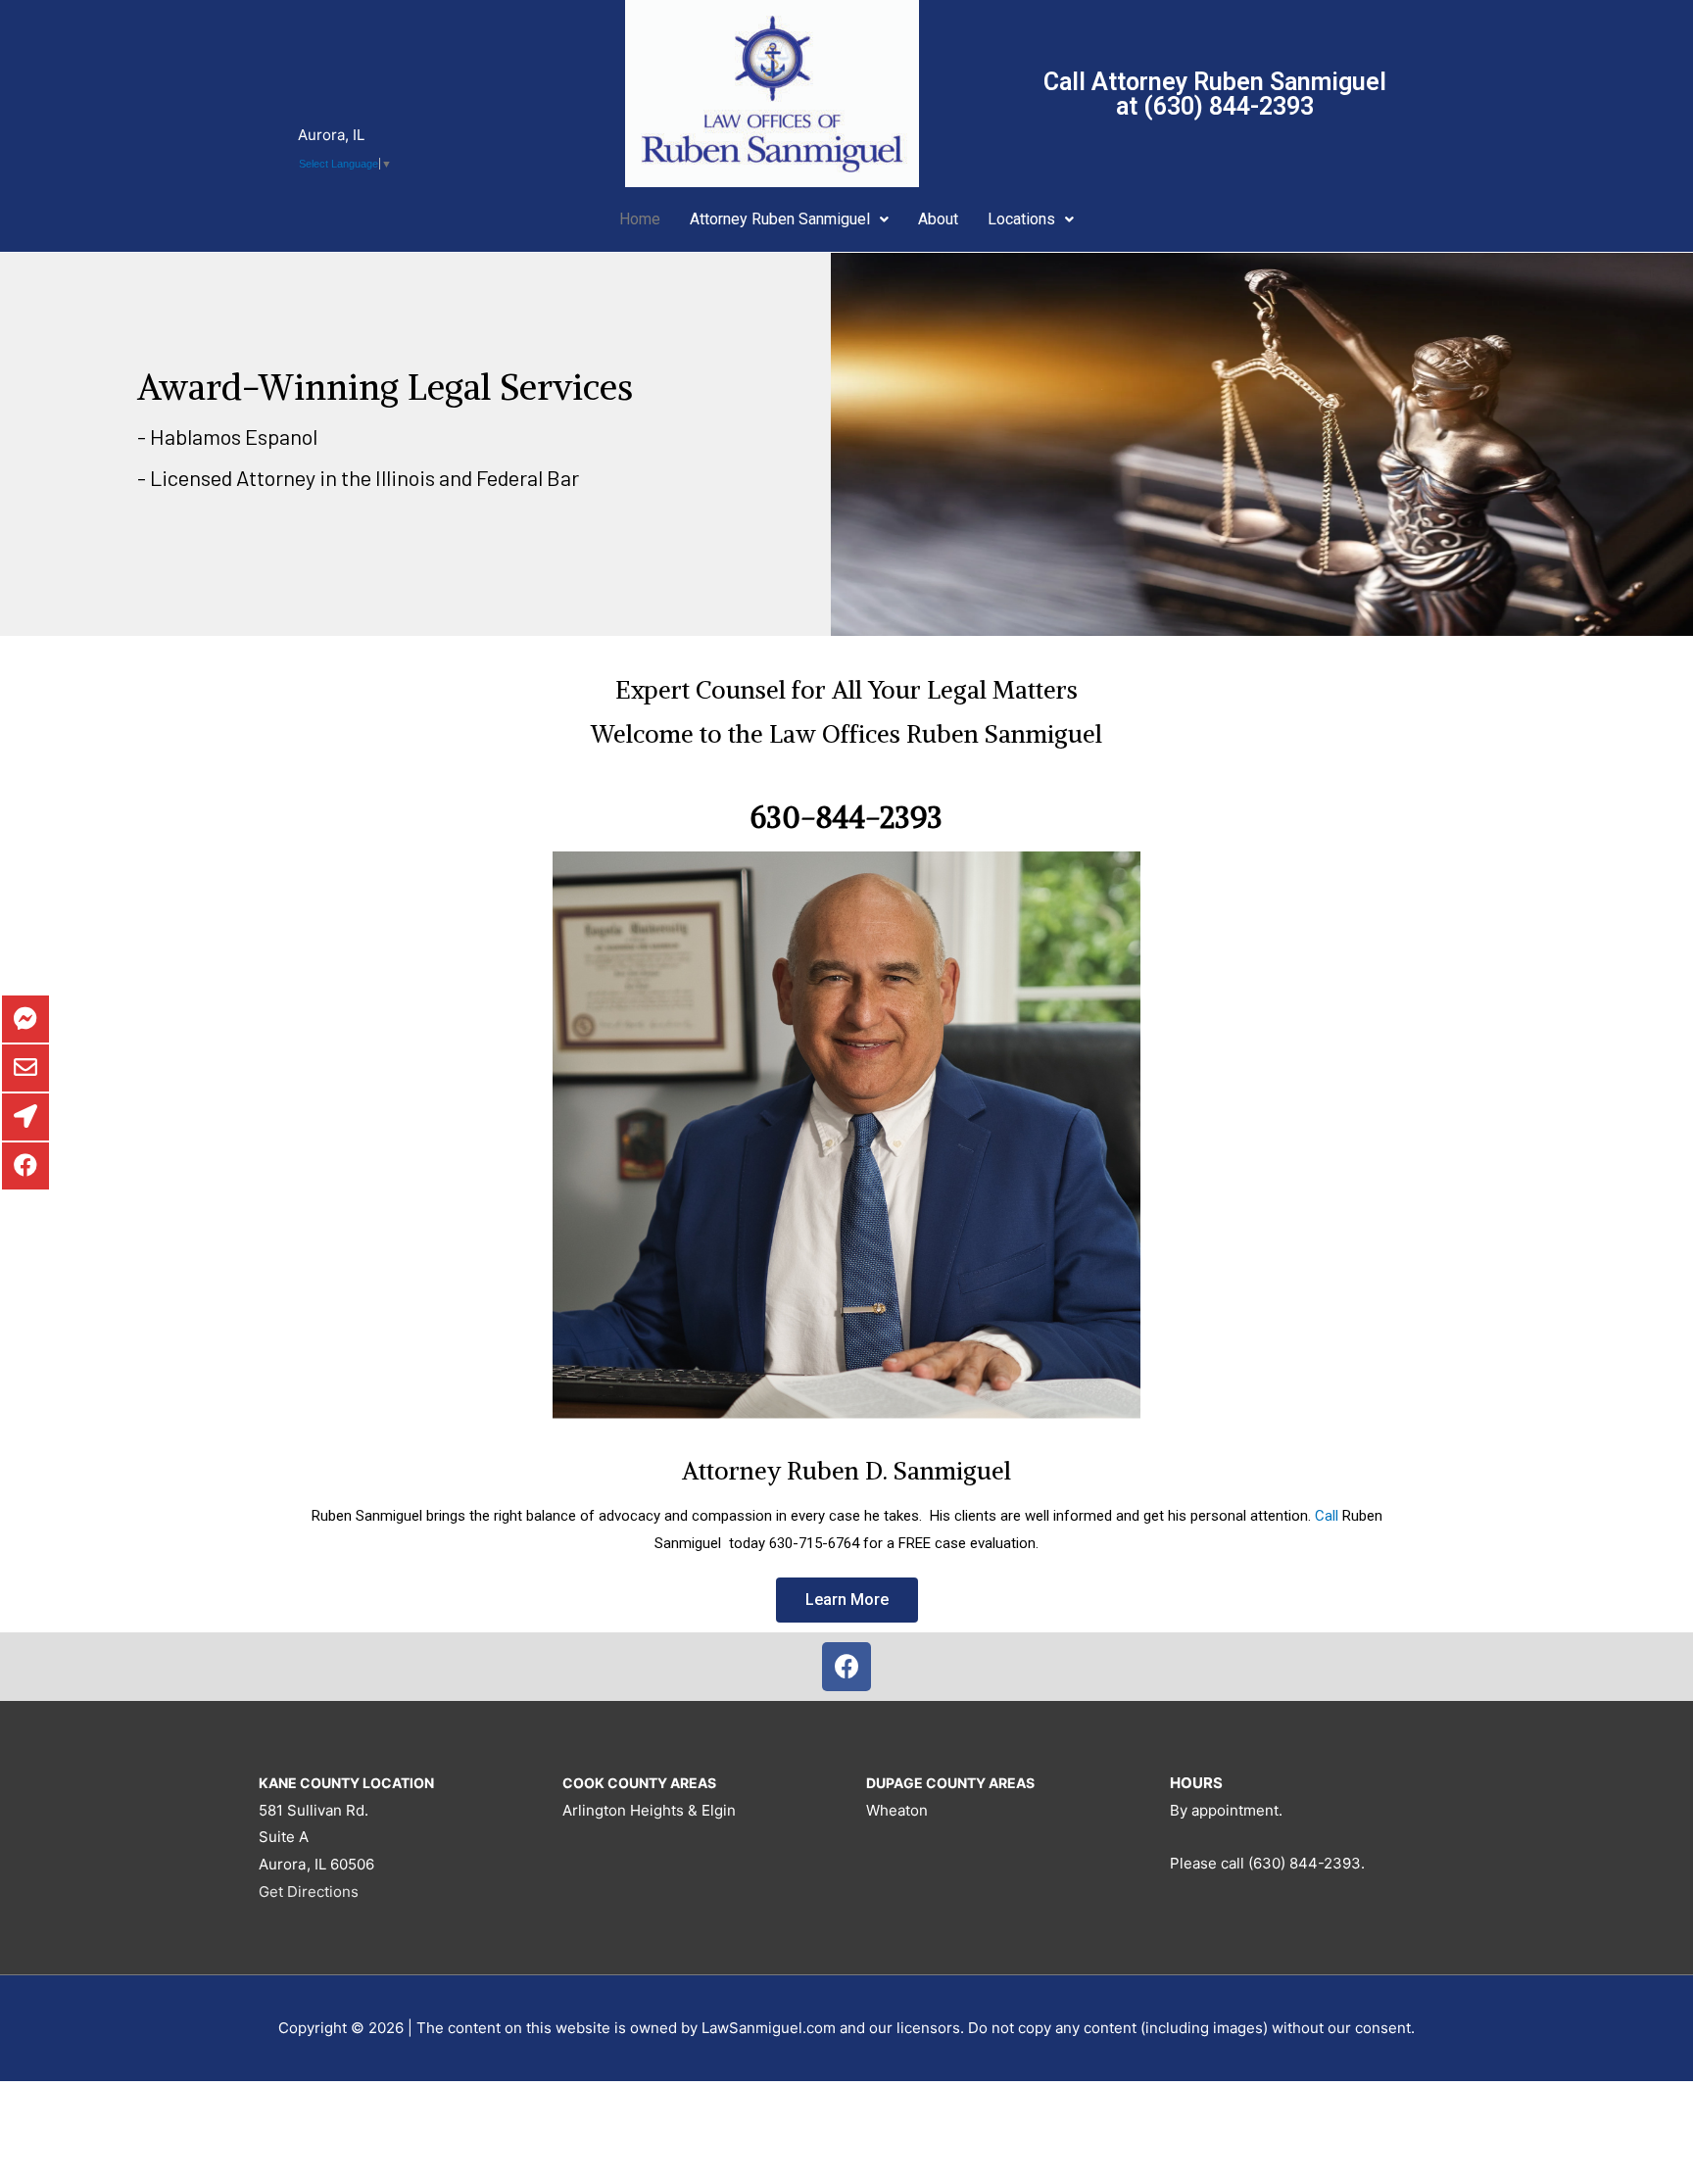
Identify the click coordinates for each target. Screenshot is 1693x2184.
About (938, 219)
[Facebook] (846, 1667)
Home (640, 219)
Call (1327, 1516)
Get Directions (309, 1892)
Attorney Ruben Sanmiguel (780, 219)
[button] (847, 1600)
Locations (1021, 219)
